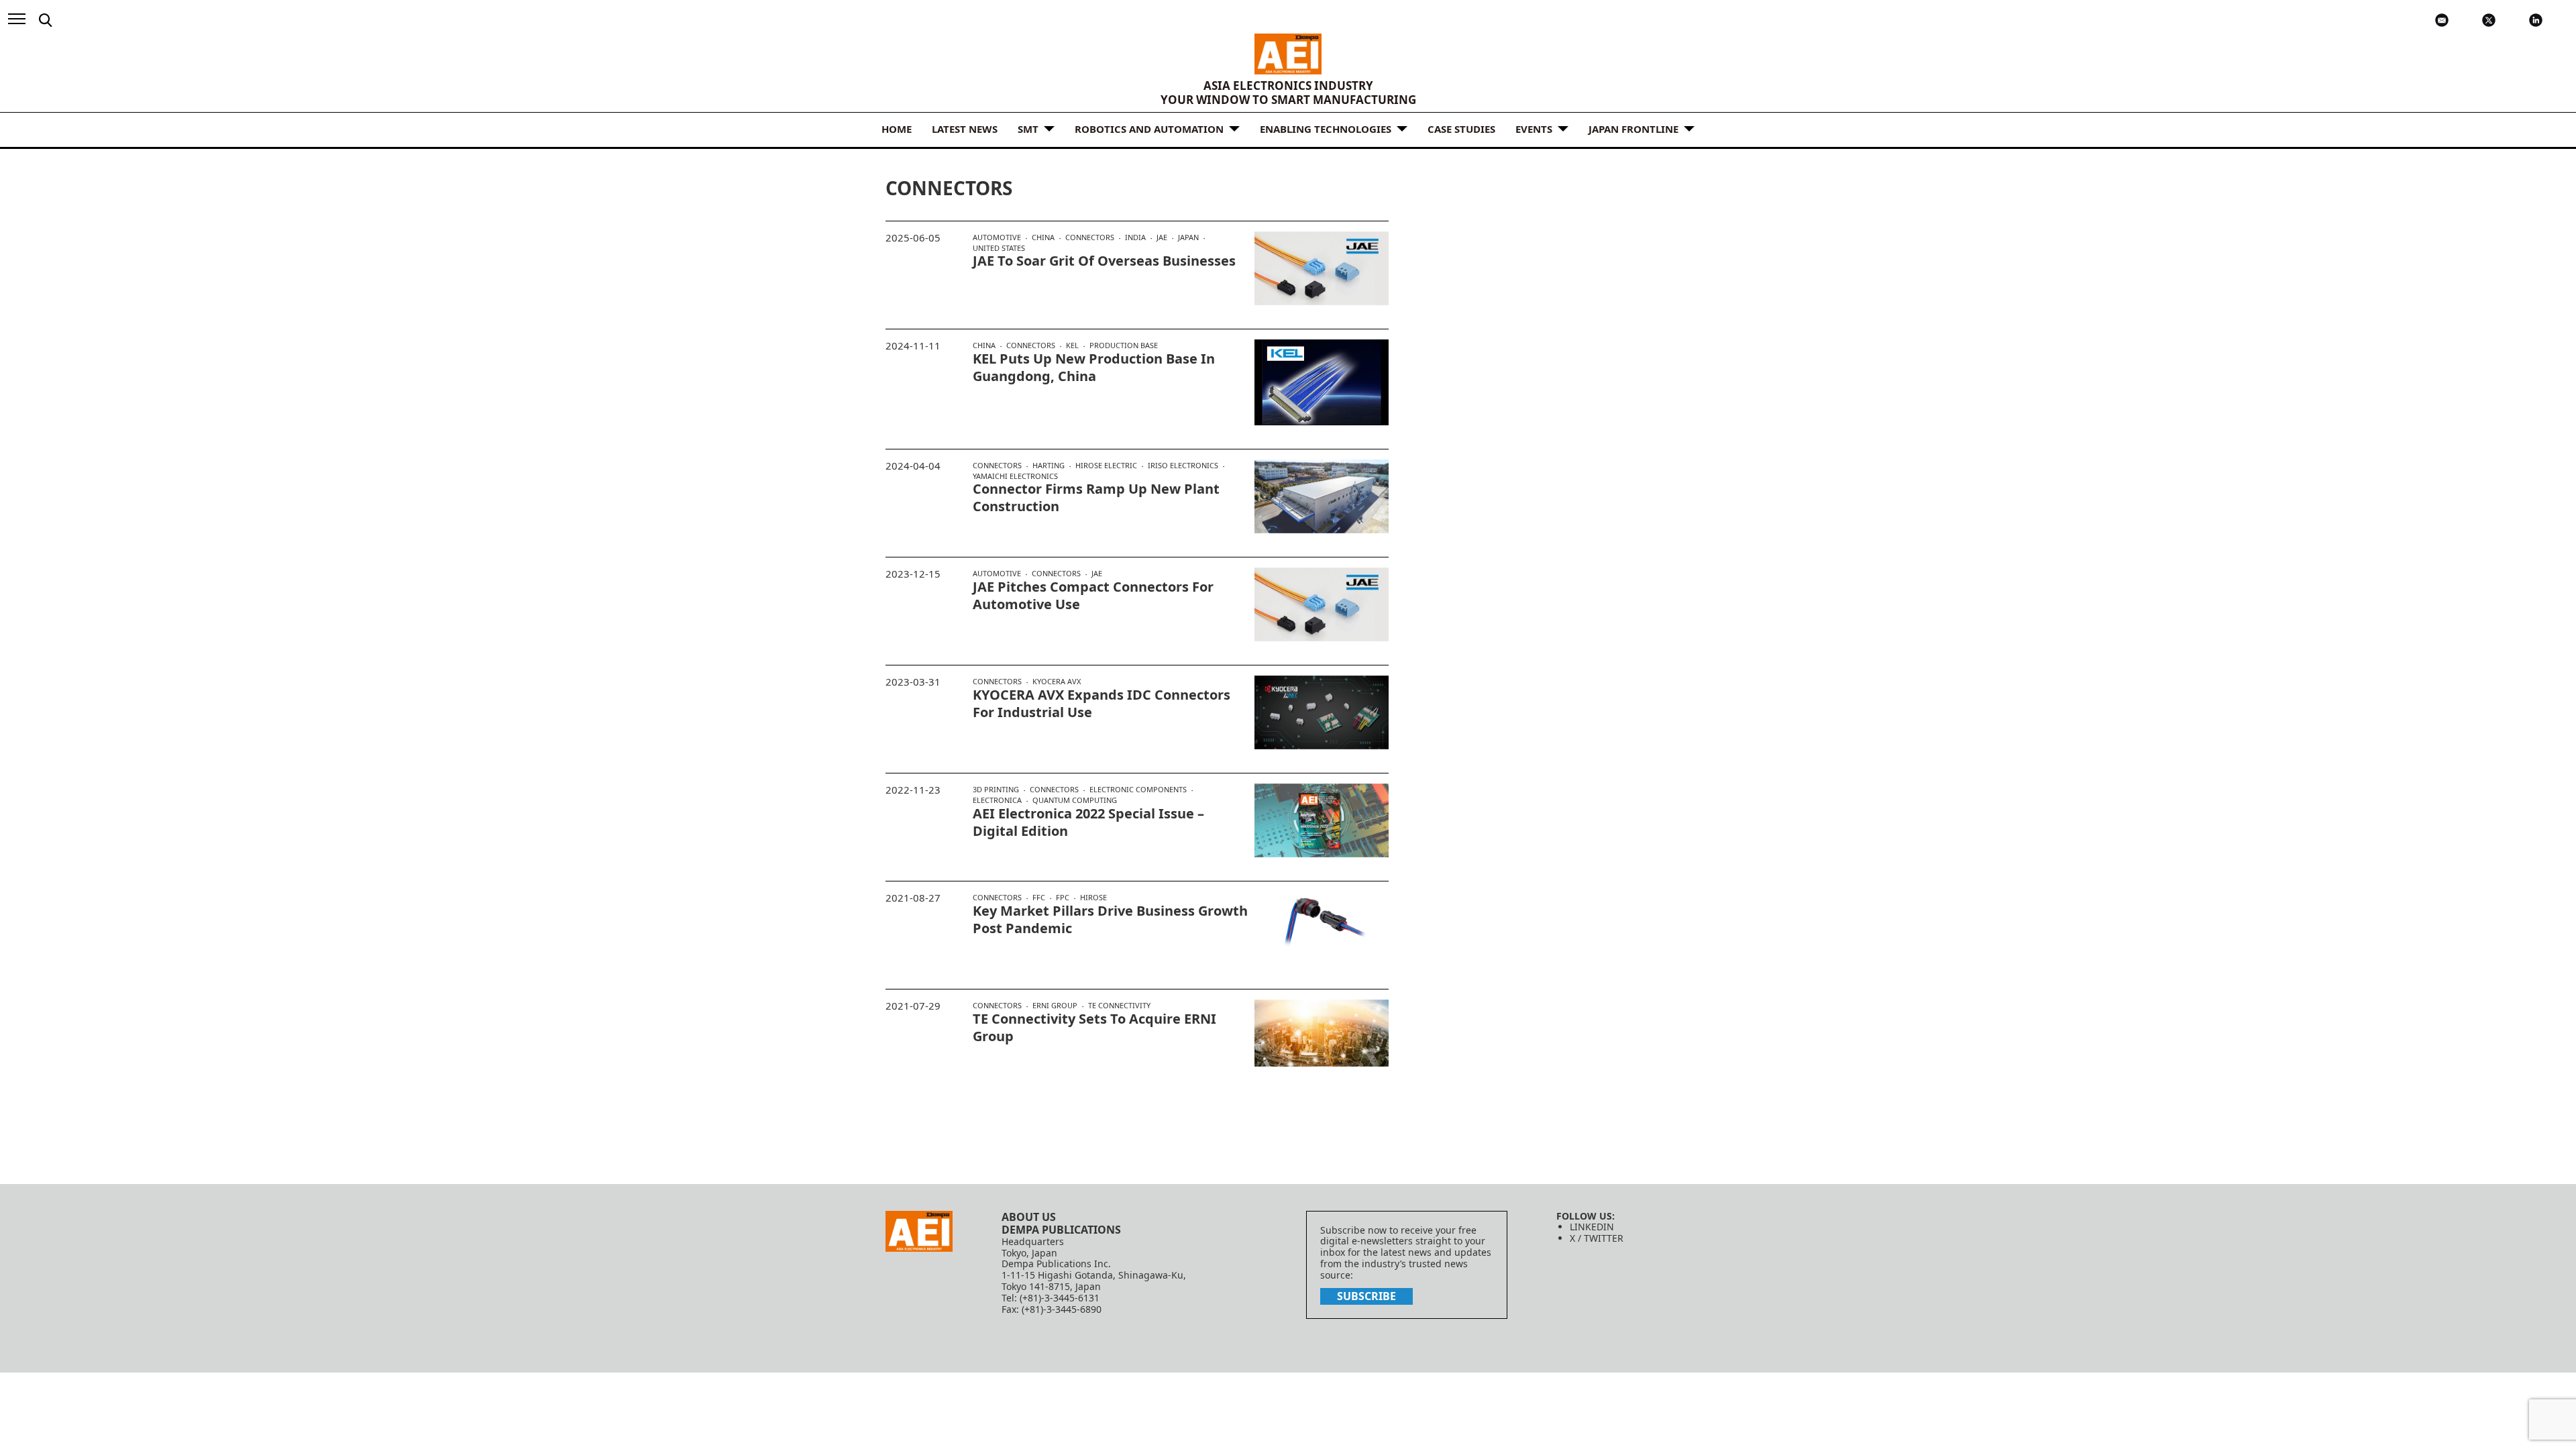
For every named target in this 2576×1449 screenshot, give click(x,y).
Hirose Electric (1106, 466)
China (1043, 237)
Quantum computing (1075, 800)
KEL (1072, 345)
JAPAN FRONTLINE (1633, 129)
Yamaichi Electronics (1015, 476)
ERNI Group (1055, 1006)
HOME (897, 129)
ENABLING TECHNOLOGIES (1326, 129)
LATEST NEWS (965, 129)
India (1135, 237)
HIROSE (1093, 897)
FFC (1039, 898)
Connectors (1090, 237)
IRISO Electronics (1183, 466)
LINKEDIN (1592, 1227)
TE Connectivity (1119, 1005)
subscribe (1366, 1296)
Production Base (1124, 345)
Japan (1188, 237)
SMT (1028, 129)
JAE (1162, 237)
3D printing (996, 790)
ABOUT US (1029, 1217)
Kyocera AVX (1057, 681)
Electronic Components (1138, 790)
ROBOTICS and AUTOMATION (1149, 129)
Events (1534, 129)
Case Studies (1461, 129)
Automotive (997, 237)
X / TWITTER (1597, 1238)
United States (999, 248)
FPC (1063, 898)
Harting (1049, 466)
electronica (997, 800)
